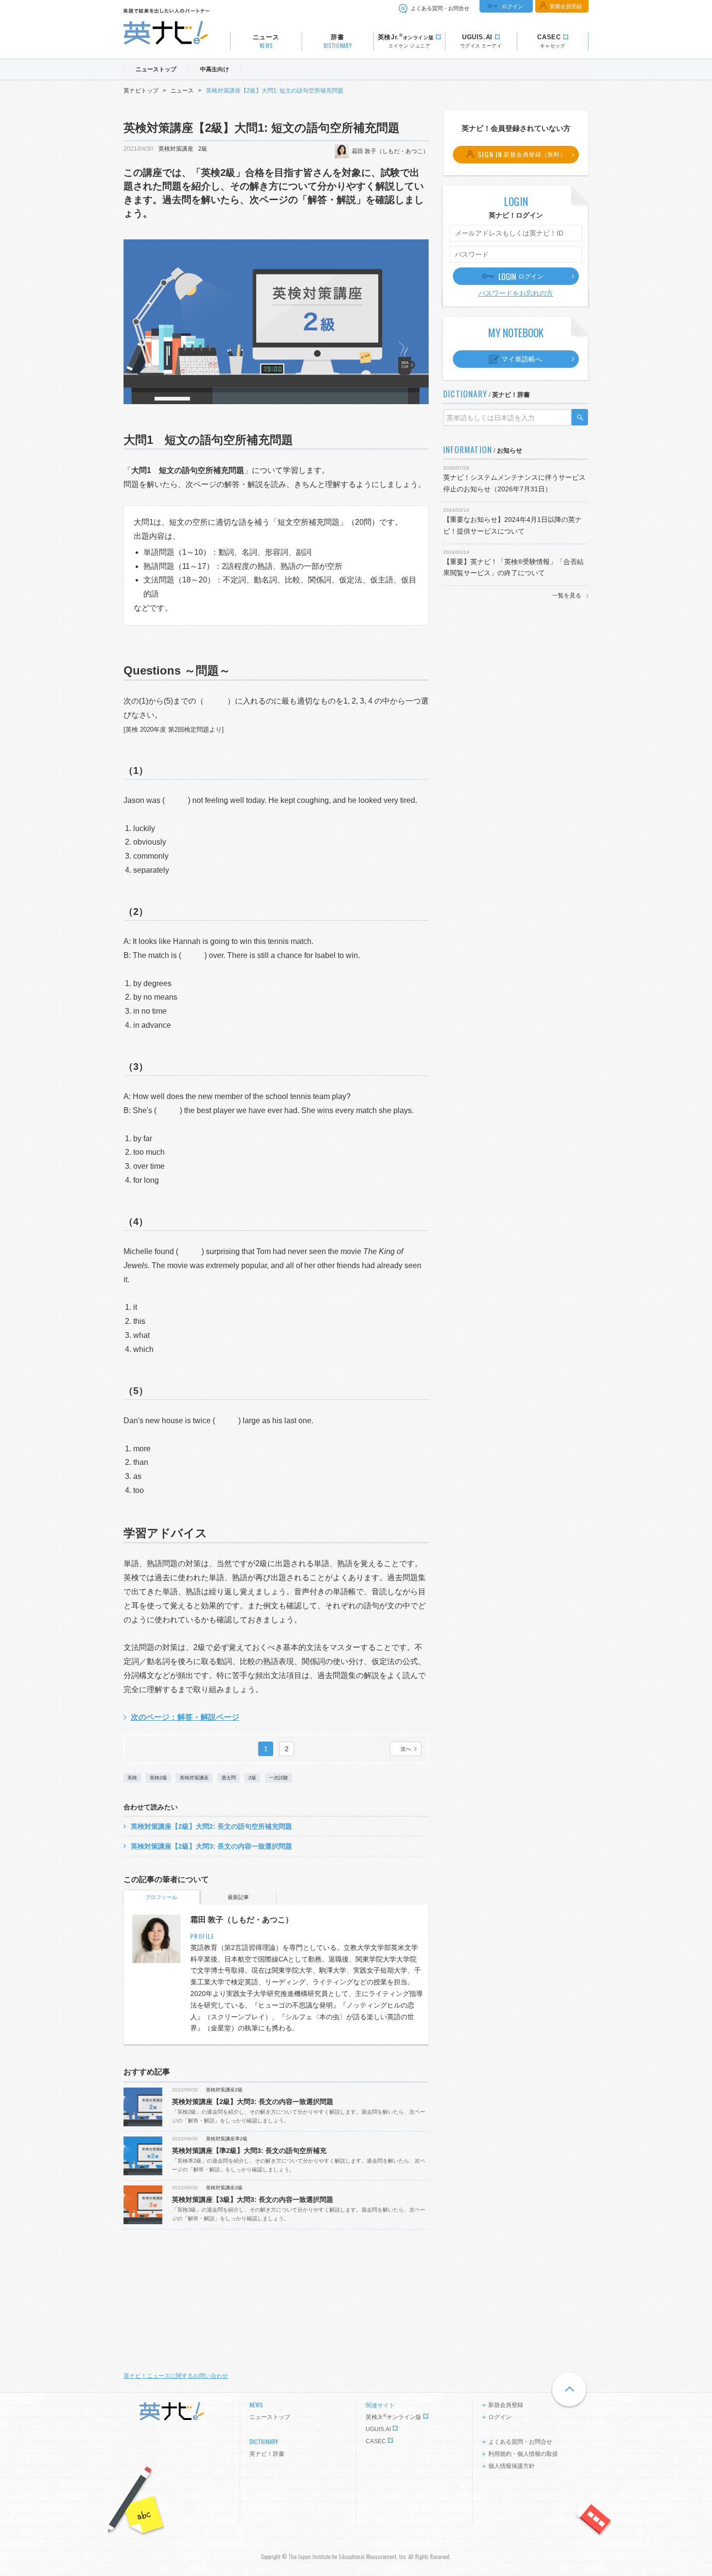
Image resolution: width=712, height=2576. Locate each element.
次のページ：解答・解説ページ (185, 1717)
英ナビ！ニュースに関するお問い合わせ (176, 2376)
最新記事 (238, 1897)
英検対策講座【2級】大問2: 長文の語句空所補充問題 (211, 1826)
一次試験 (279, 1778)
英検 (132, 1778)
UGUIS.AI (378, 2429)
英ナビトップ (141, 91)
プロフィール (161, 1897)
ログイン (512, 6)
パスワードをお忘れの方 (516, 293)
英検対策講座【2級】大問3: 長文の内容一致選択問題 (211, 1846)
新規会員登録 (566, 6)
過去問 (229, 1778)
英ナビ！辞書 (267, 2454)
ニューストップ (270, 2417)
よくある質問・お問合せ (440, 8)
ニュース (266, 41)
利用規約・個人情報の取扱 (523, 2454)
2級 (203, 149)
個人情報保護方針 (511, 2466)
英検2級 (158, 1778)
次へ (406, 1749)
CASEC (376, 2441)
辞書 (338, 41)
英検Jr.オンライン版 (394, 2417)
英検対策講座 (176, 149)
